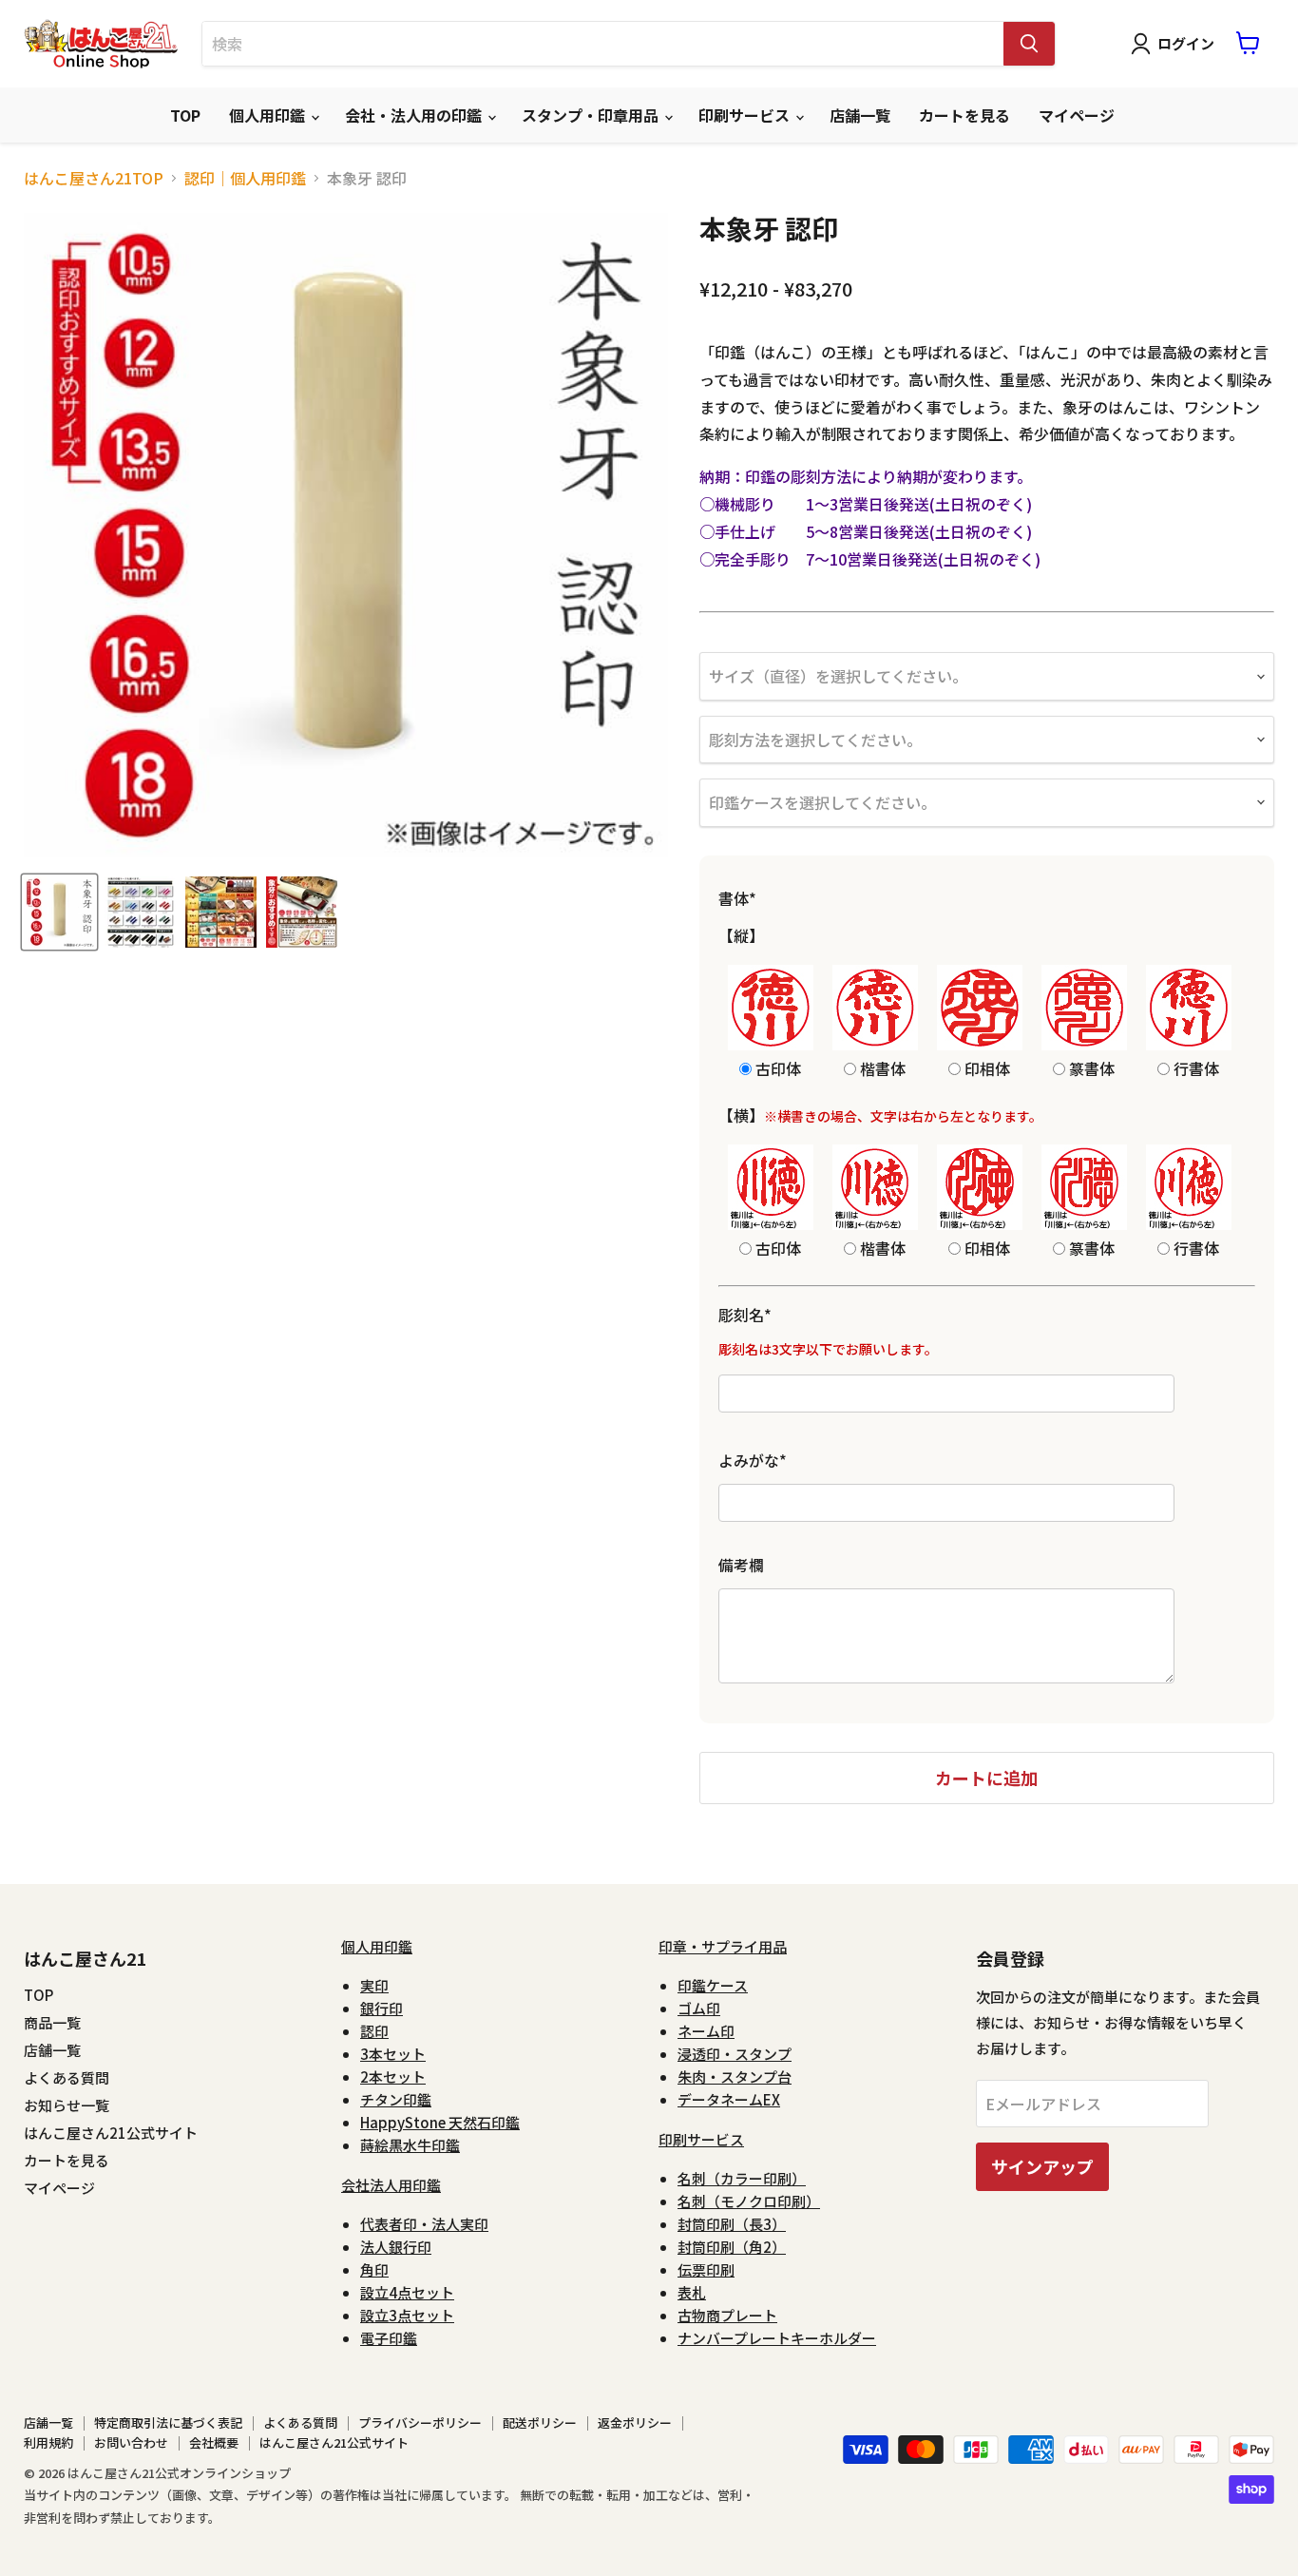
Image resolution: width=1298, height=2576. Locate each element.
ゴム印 (699, 2008)
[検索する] (1029, 44)
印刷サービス (746, 115)
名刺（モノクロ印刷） (749, 2201)
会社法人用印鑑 (391, 2185)
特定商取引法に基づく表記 (168, 2422)
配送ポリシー (540, 2422)
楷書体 (881, 1067)
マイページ (1077, 115)
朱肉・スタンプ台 (735, 2076)
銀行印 (382, 2008)
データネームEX (729, 2099)
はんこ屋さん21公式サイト (111, 2133)
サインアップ (1042, 2166)
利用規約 (48, 2442)
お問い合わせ (131, 2442)
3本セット (393, 2054)
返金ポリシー (635, 2422)
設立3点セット (407, 2315)
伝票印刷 (706, 2269)
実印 (374, 1985)
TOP (185, 115)
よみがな (753, 1460)
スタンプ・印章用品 (592, 115)
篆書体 (1090, 1067)
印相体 (985, 1067)
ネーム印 (706, 2031)
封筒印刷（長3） (732, 2224)
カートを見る (964, 115)
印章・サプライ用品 (723, 1946)
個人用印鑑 (269, 115)
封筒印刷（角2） (732, 2247)
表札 (692, 2292)
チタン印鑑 (396, 2099)
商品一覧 (52, 2022)
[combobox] (603, 44)
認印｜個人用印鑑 (245, 178)
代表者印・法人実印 (424, 2224)
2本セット (393, 2076)
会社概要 (214, 2442)
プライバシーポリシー (420, 2422)
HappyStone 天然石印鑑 (440, 2122)
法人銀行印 (396, 2247)
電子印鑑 (389, 2338)
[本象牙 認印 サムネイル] (59, 912)
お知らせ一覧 (67, 2105)
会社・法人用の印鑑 (415, 115)
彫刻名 (745, 1315)
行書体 (1194, 1067)
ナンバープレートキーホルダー (777, 2338)
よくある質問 (67, 2077)
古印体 (776, 1067)
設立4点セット (407, 2292)
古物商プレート (727, 2315)
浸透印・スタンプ (735, 2054)
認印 (374, 2031)
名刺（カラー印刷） (742, 2178)
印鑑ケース (713, 1985)
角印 (374, 2269)
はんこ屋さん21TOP (94, 178)
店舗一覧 (860, 115)
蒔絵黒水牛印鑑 (410, 2145)
